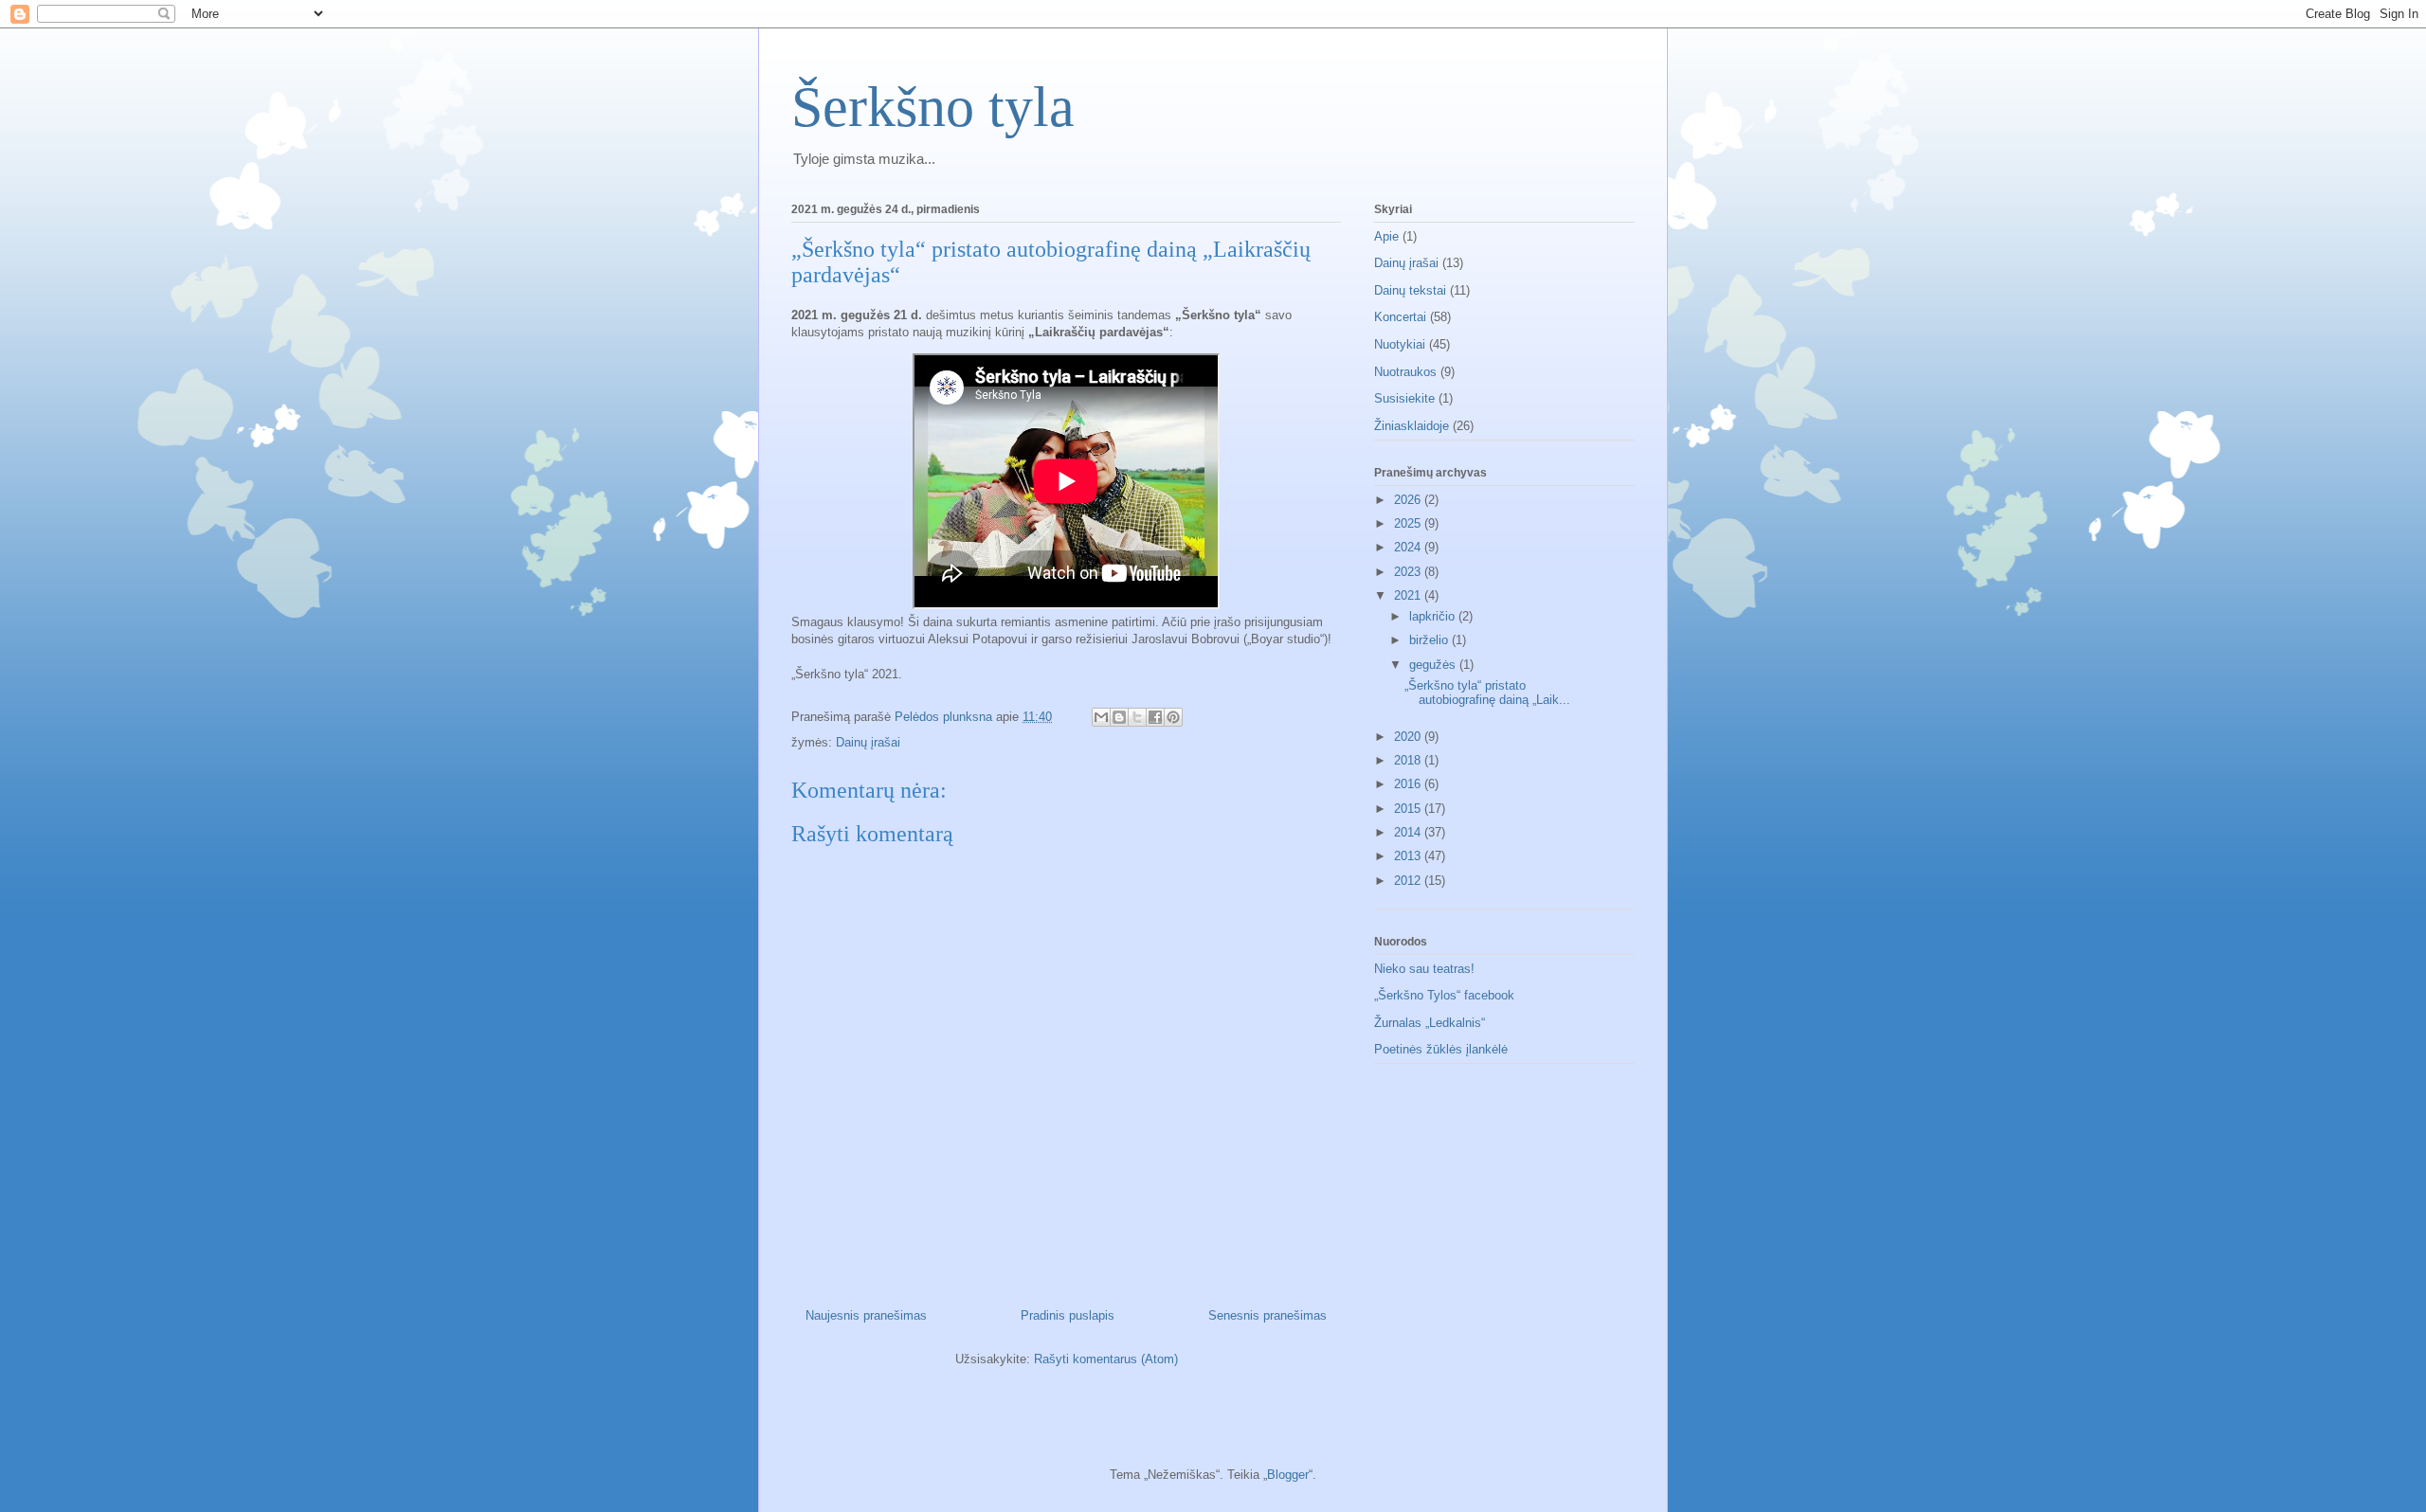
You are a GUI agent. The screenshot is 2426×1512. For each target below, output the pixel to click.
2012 (1409, 881)
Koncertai (1400, 317)
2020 (1409, 737)
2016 (1409, 784)
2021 (1409, 595)
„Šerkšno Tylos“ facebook (1444, 995)
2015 (1409, 809)
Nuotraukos (1405, 372)
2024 (1409, 547)
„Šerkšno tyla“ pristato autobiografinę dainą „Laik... (1487, 693)
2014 (1409, 832)
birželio (1430, 640)
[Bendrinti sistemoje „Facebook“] (1155, 717)
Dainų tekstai (1410, 290)
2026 (1409, 500)
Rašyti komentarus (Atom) (1106, 1359)
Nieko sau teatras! (1424, 969)
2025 (1409, 523)
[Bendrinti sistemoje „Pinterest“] (1173, 717)
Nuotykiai (1400, 344)
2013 (1409, 856)
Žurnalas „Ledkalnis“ (1430, 1023)
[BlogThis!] (1119, 717)
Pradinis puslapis (1068, 1315)
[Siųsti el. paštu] (1101, 717)
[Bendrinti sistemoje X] (1137, 717)
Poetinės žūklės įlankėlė (1441, 1049)
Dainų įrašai (868, 742)
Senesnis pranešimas (1267, 1315)
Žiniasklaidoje (1412, 426)
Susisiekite (1404, 398)
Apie (1386, 236)
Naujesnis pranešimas (866, 1315)
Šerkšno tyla (933, 107)
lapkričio (1434, 616)
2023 (1409, 572)
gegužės (1434, 665)
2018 (1409, 760)
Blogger (1288, 1475)
